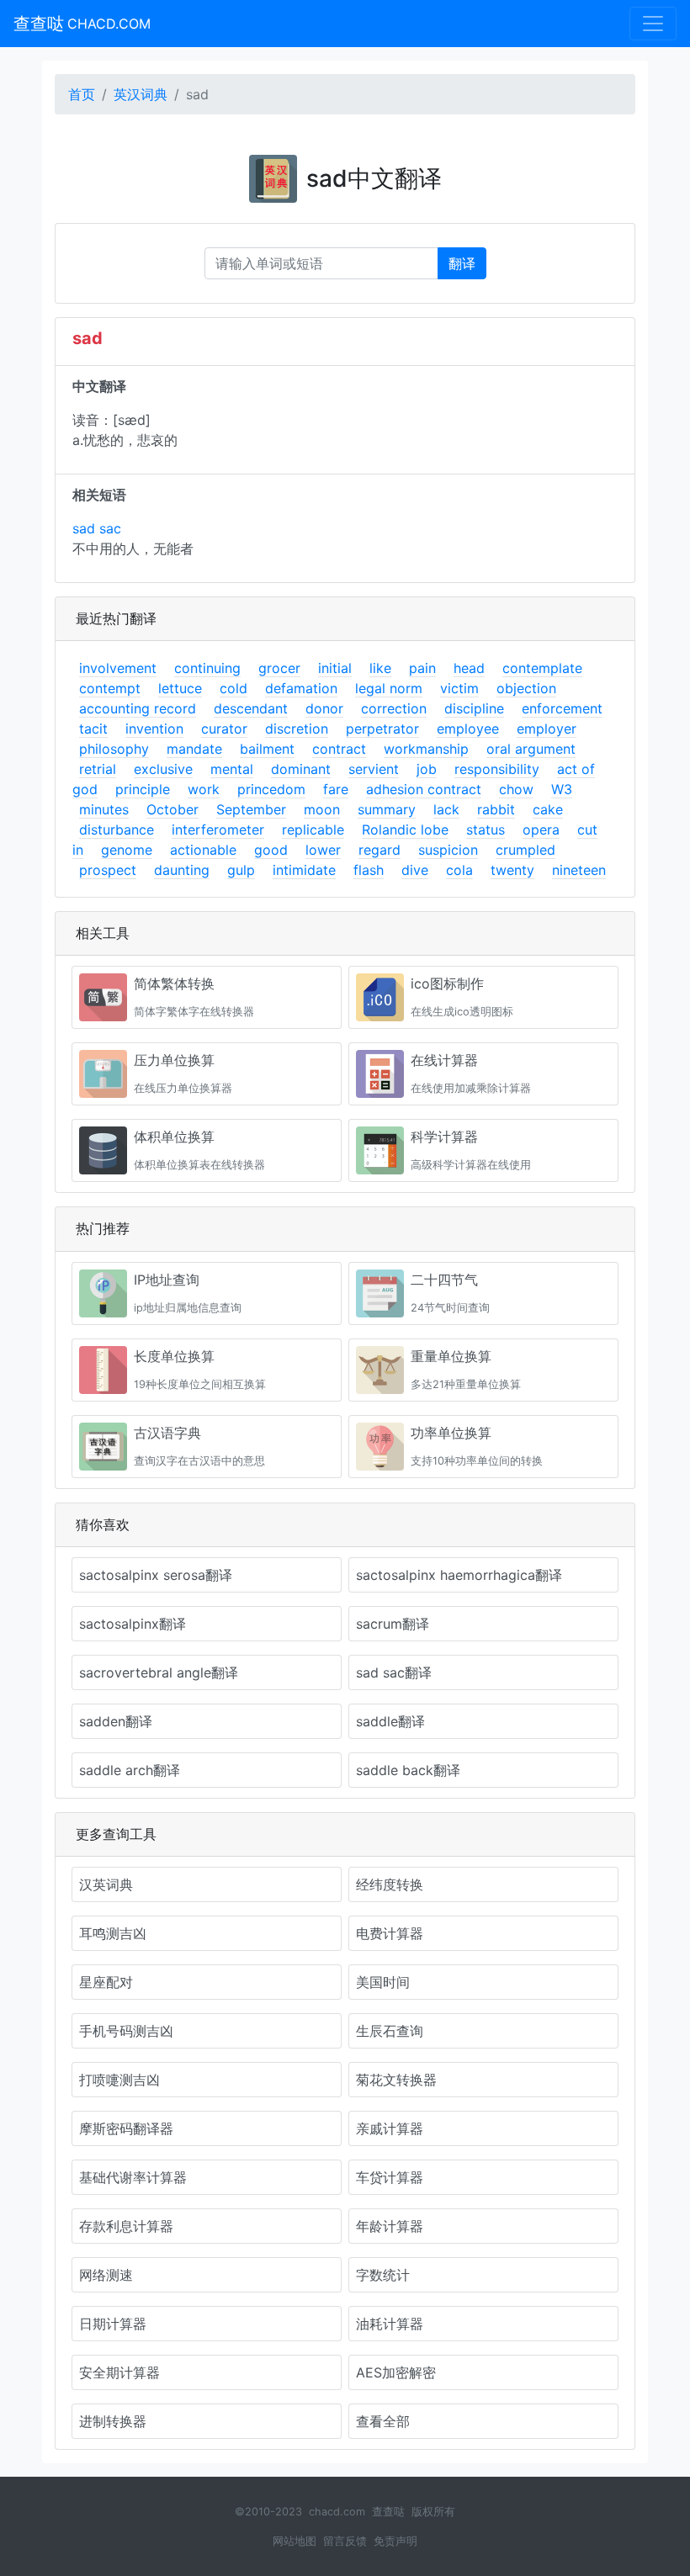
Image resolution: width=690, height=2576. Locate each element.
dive (415, 870)
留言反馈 (345, 2541)
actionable (203, 850)
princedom (271, 789)
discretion (297, 729)
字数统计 (383, 2275)
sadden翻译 (116, 1721)
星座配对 (106, 1982)
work (204, 789)
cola (459, 870)
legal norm (389, 688)
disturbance (117, 830)
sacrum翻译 (393, 1624)
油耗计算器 (390, 2324)
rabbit (496, 809)
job (427, 769)
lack (446, 809)
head (469, 668)
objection (526, 688)
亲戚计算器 (390, 2128)
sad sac (97, 528)
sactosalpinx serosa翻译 (156, 1575)
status (486, 830)
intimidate (304, 870)
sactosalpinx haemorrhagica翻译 (459, 1575)
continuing (207, 668)
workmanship (426, 749)
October (172, 809)
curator (224, 729)
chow (516, 789)
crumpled (525, 850)
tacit (93, 729)
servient (374, 769)
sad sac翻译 (394, 1672)
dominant (301, 769)
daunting (182, 870)
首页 (82, 94)
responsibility (497, 769)
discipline (474, 708)
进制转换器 (113, 2421)
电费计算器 (390, 1933)
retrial (98, 769)
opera (541, 830)
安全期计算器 (119, 2372)
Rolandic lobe (405, 830)
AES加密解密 (396, 2372)
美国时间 (383, 1982)
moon (322, 809)
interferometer (218, 830)
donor (324, 708)
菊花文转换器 (396, 2080)
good (271, 850)
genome (127, 850)
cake (548, 809)
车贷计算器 (390, 2177)
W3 (562, 789)
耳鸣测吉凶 (113, 1933)
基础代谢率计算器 (133, 2177)
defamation (301, 688)
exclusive (163, 769)
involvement (118, 668)
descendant (251, 708)
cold (234, 688)
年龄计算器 (390, 2226)
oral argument (531, 749)
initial (335, 668)
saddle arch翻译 (130, 1770)
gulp (241, 870)
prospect (108, 870)
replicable (313, 830)
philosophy (114, 749)
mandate (194, 749)
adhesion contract (424, 789)
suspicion (448, 850)
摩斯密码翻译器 (126, 2128)
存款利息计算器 (126, 2226)
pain (422, 668)
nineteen (579, 870)
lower (323, 850)
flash (369, 870)
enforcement (562, 708)
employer (547, 729)
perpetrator (382, 729)
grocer (279, 668)
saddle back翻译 (408, 1770)
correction (394, 708)
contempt (110, 688)
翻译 (462, 263)
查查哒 (82, 24)
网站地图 (295, 2541)
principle (143, 789)
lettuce (180, 688)
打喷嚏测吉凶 (119, 2080)
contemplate (542, 668)
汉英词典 (106, 1884)
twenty (512, 870)
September (251, 809)
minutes (104, 809)
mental (232, 769)
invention (154, 729)
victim (459, 688)
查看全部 (383, 2421)
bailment (267, 749)
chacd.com (337, 2512)
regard (379, 850)
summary (387, 809)
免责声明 (395, 2541)
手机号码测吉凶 (126, 2031)
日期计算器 (113, 2324)
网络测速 (106, 2275)
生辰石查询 (390, 2031)
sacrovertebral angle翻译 (159, 1672)
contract (339, 749)
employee (468, 729)
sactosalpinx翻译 (133, 1624)
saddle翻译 (390, 1721)
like (380, 668)
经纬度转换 (390, 1884)
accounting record (138, 708)
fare (336, 789)
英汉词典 (141, 94)
